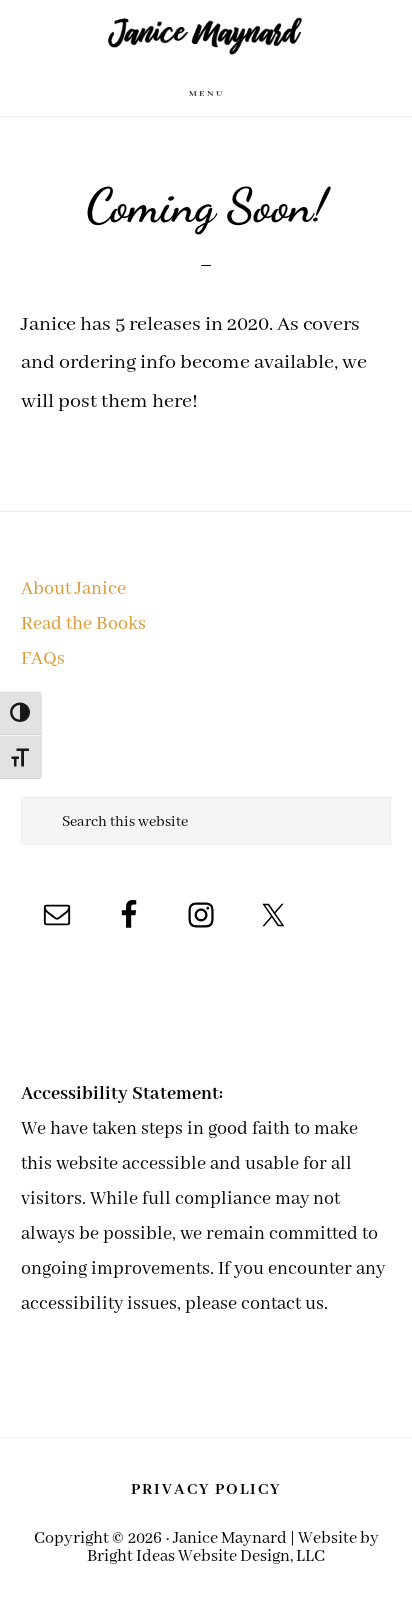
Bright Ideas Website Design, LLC (206, 1556)
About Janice (73, 589)
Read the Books (83, 624)
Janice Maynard (206, 35)
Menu (206, 93)
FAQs (43, 659)
